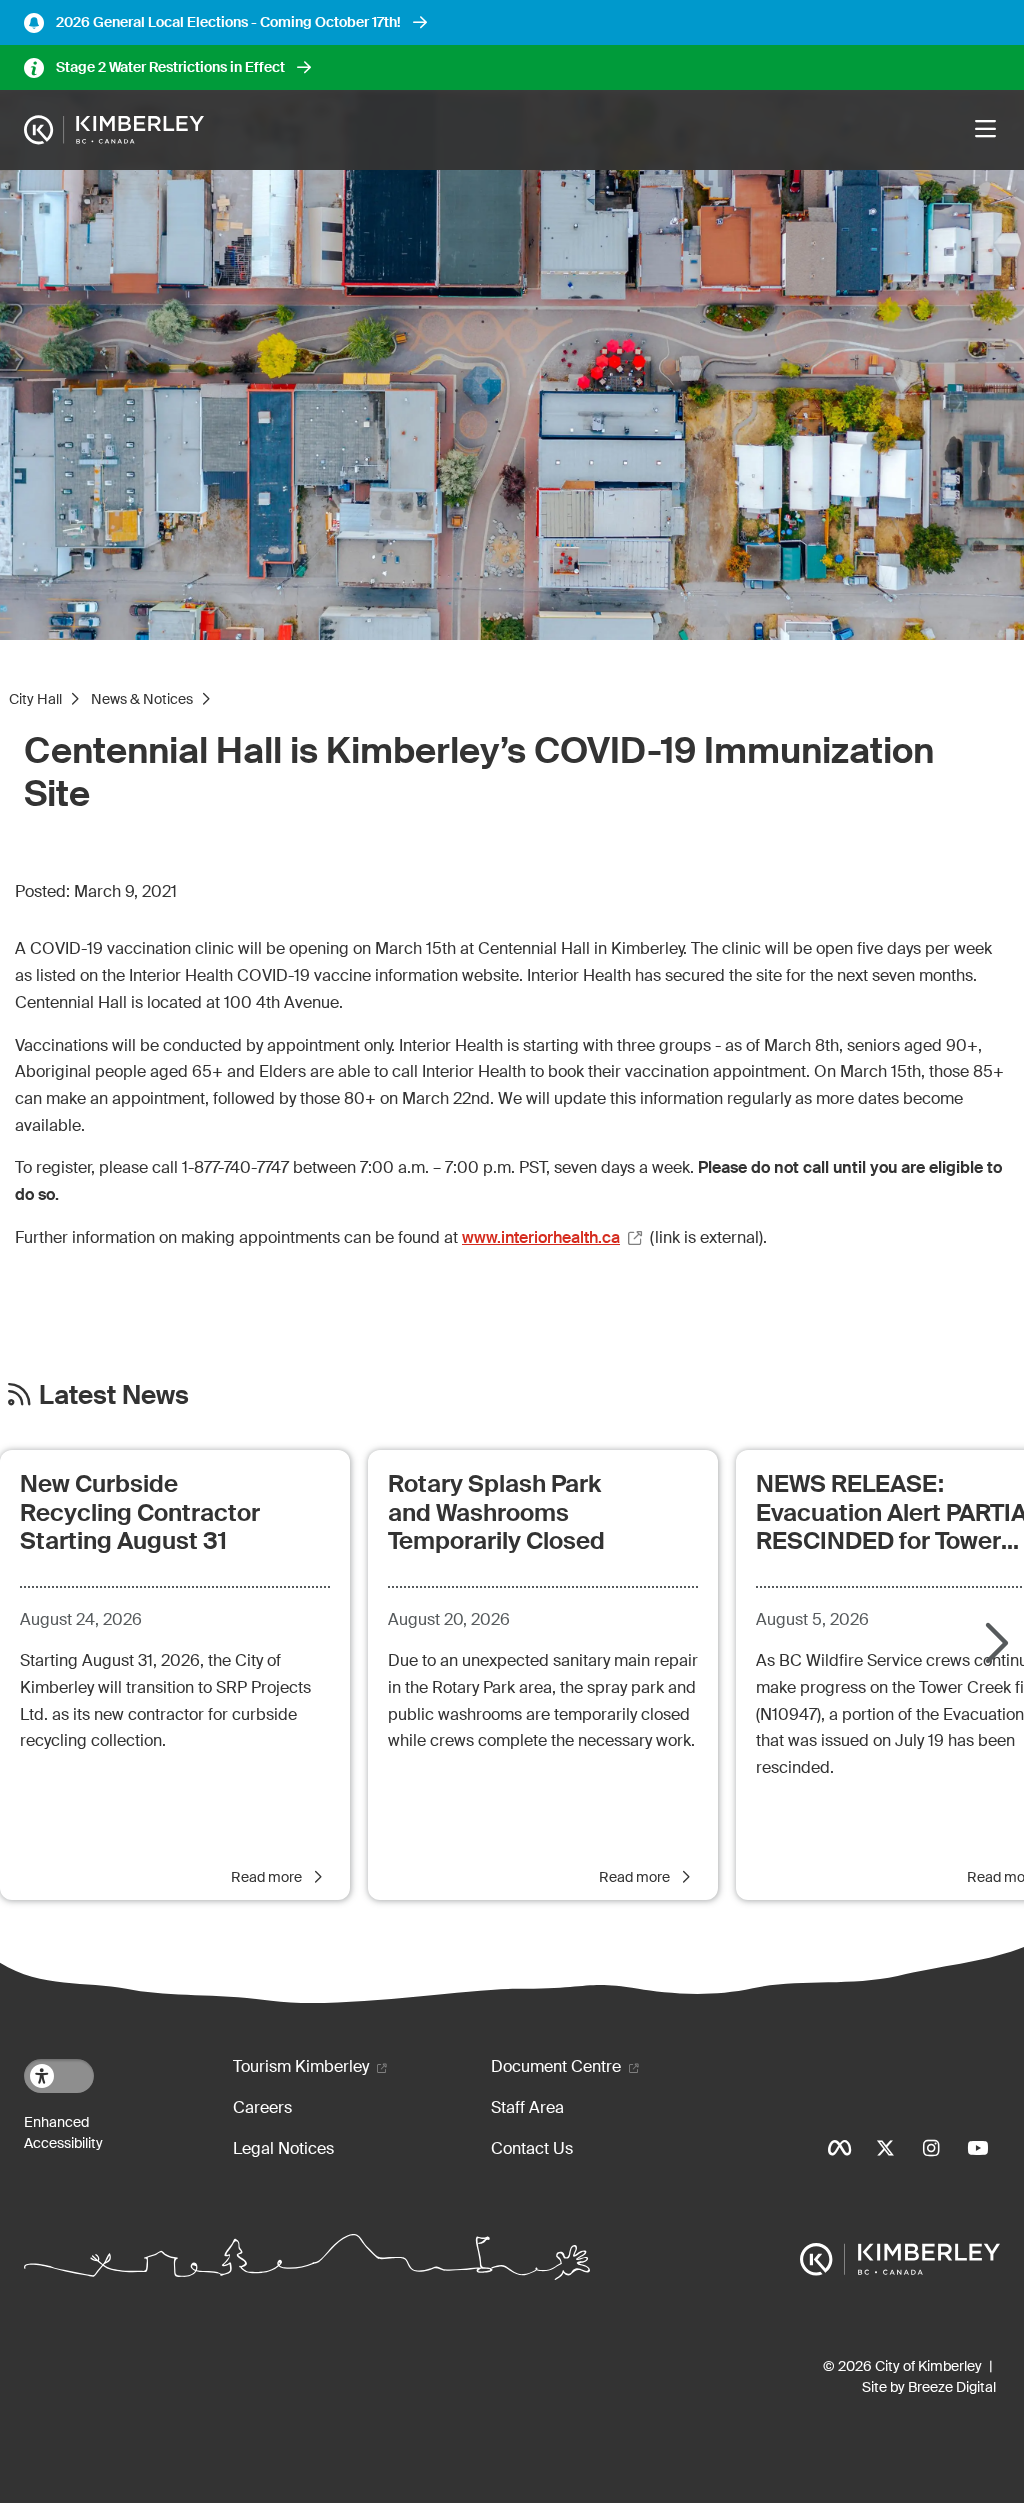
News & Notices (142, 699)
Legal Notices (283, 2148)
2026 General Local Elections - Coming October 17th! (228, 22)
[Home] (114, 129)
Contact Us (532, 2148)
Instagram (931, 2148)
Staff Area (527, 2107)
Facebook (839, 2148)
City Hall (35, 699)
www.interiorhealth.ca (541, 1237)
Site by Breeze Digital (929, 2387)
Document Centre (556, 2066)
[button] (994, 1645)
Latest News (114, 1395)
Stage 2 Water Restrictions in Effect (170, 67)
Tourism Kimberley (301, 2066)
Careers (262, 2107)
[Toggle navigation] (985, 130)
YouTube (977, 2148)
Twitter (885, 2148)
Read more (268, 1877)
